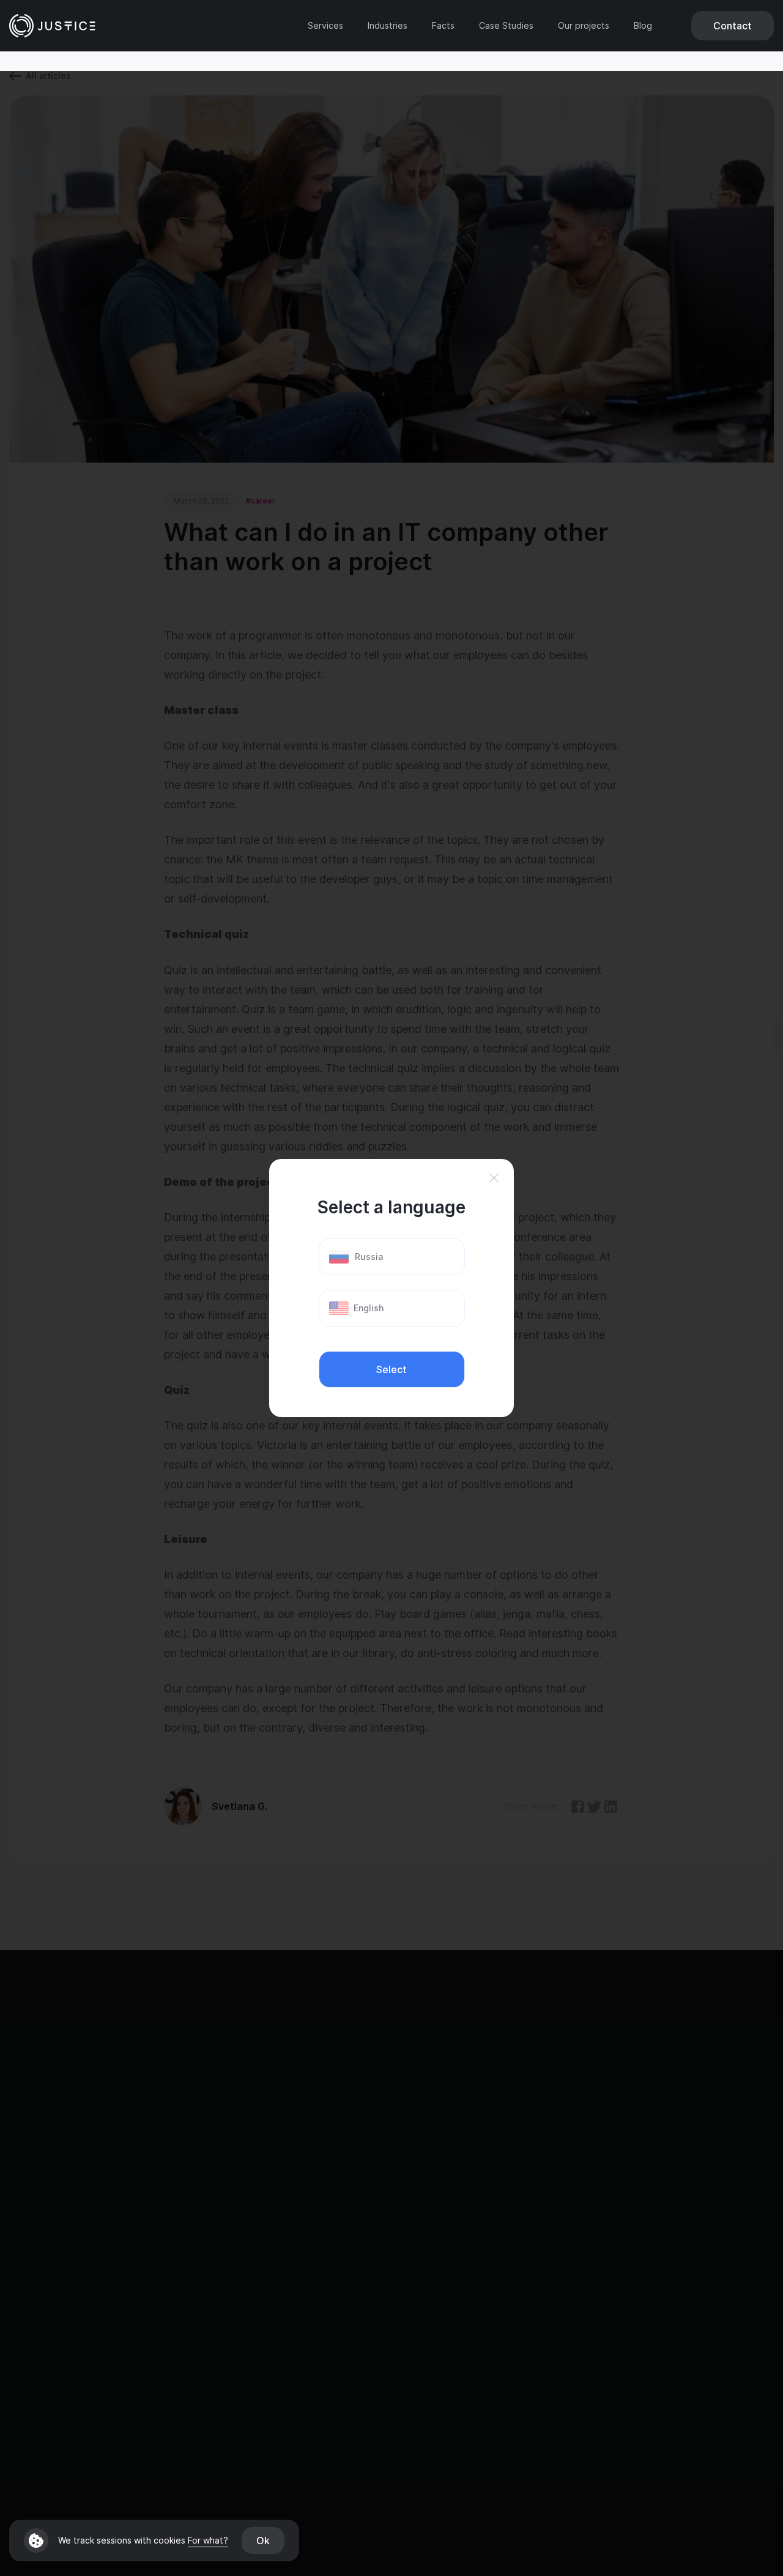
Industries (388, 26)
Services (325, 26)
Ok (263, 2541)
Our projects (584, 26)
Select (391, 1369)
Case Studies (506, 26)
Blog (643, 26)
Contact (733, 26)
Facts (443, 26)
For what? (208, 2540)
